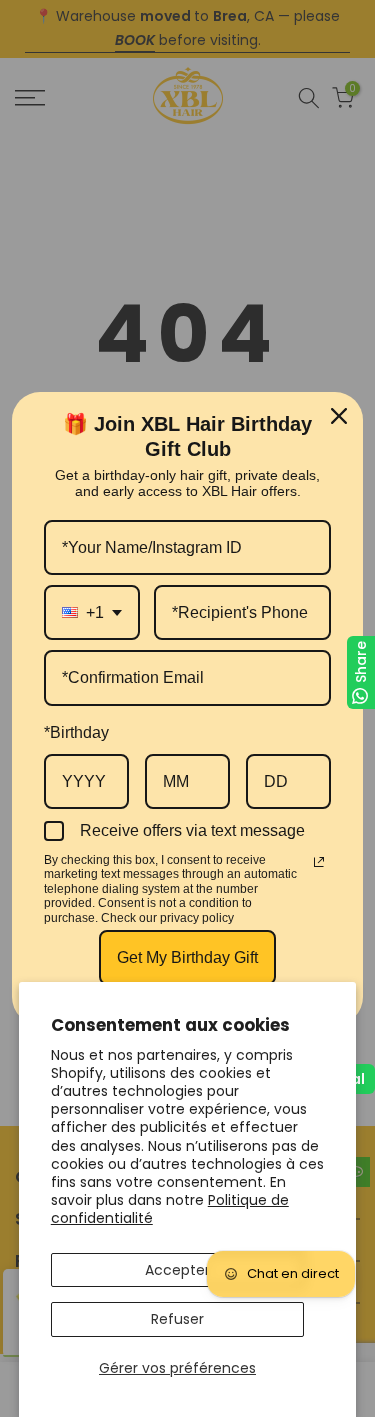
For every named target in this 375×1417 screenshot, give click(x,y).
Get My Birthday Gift (187, 957)
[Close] (339, 416)
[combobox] (92, 612)
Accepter (177, 1270)
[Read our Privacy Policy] (319, 862)
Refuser (177, 1319)
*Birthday (76, 732)
